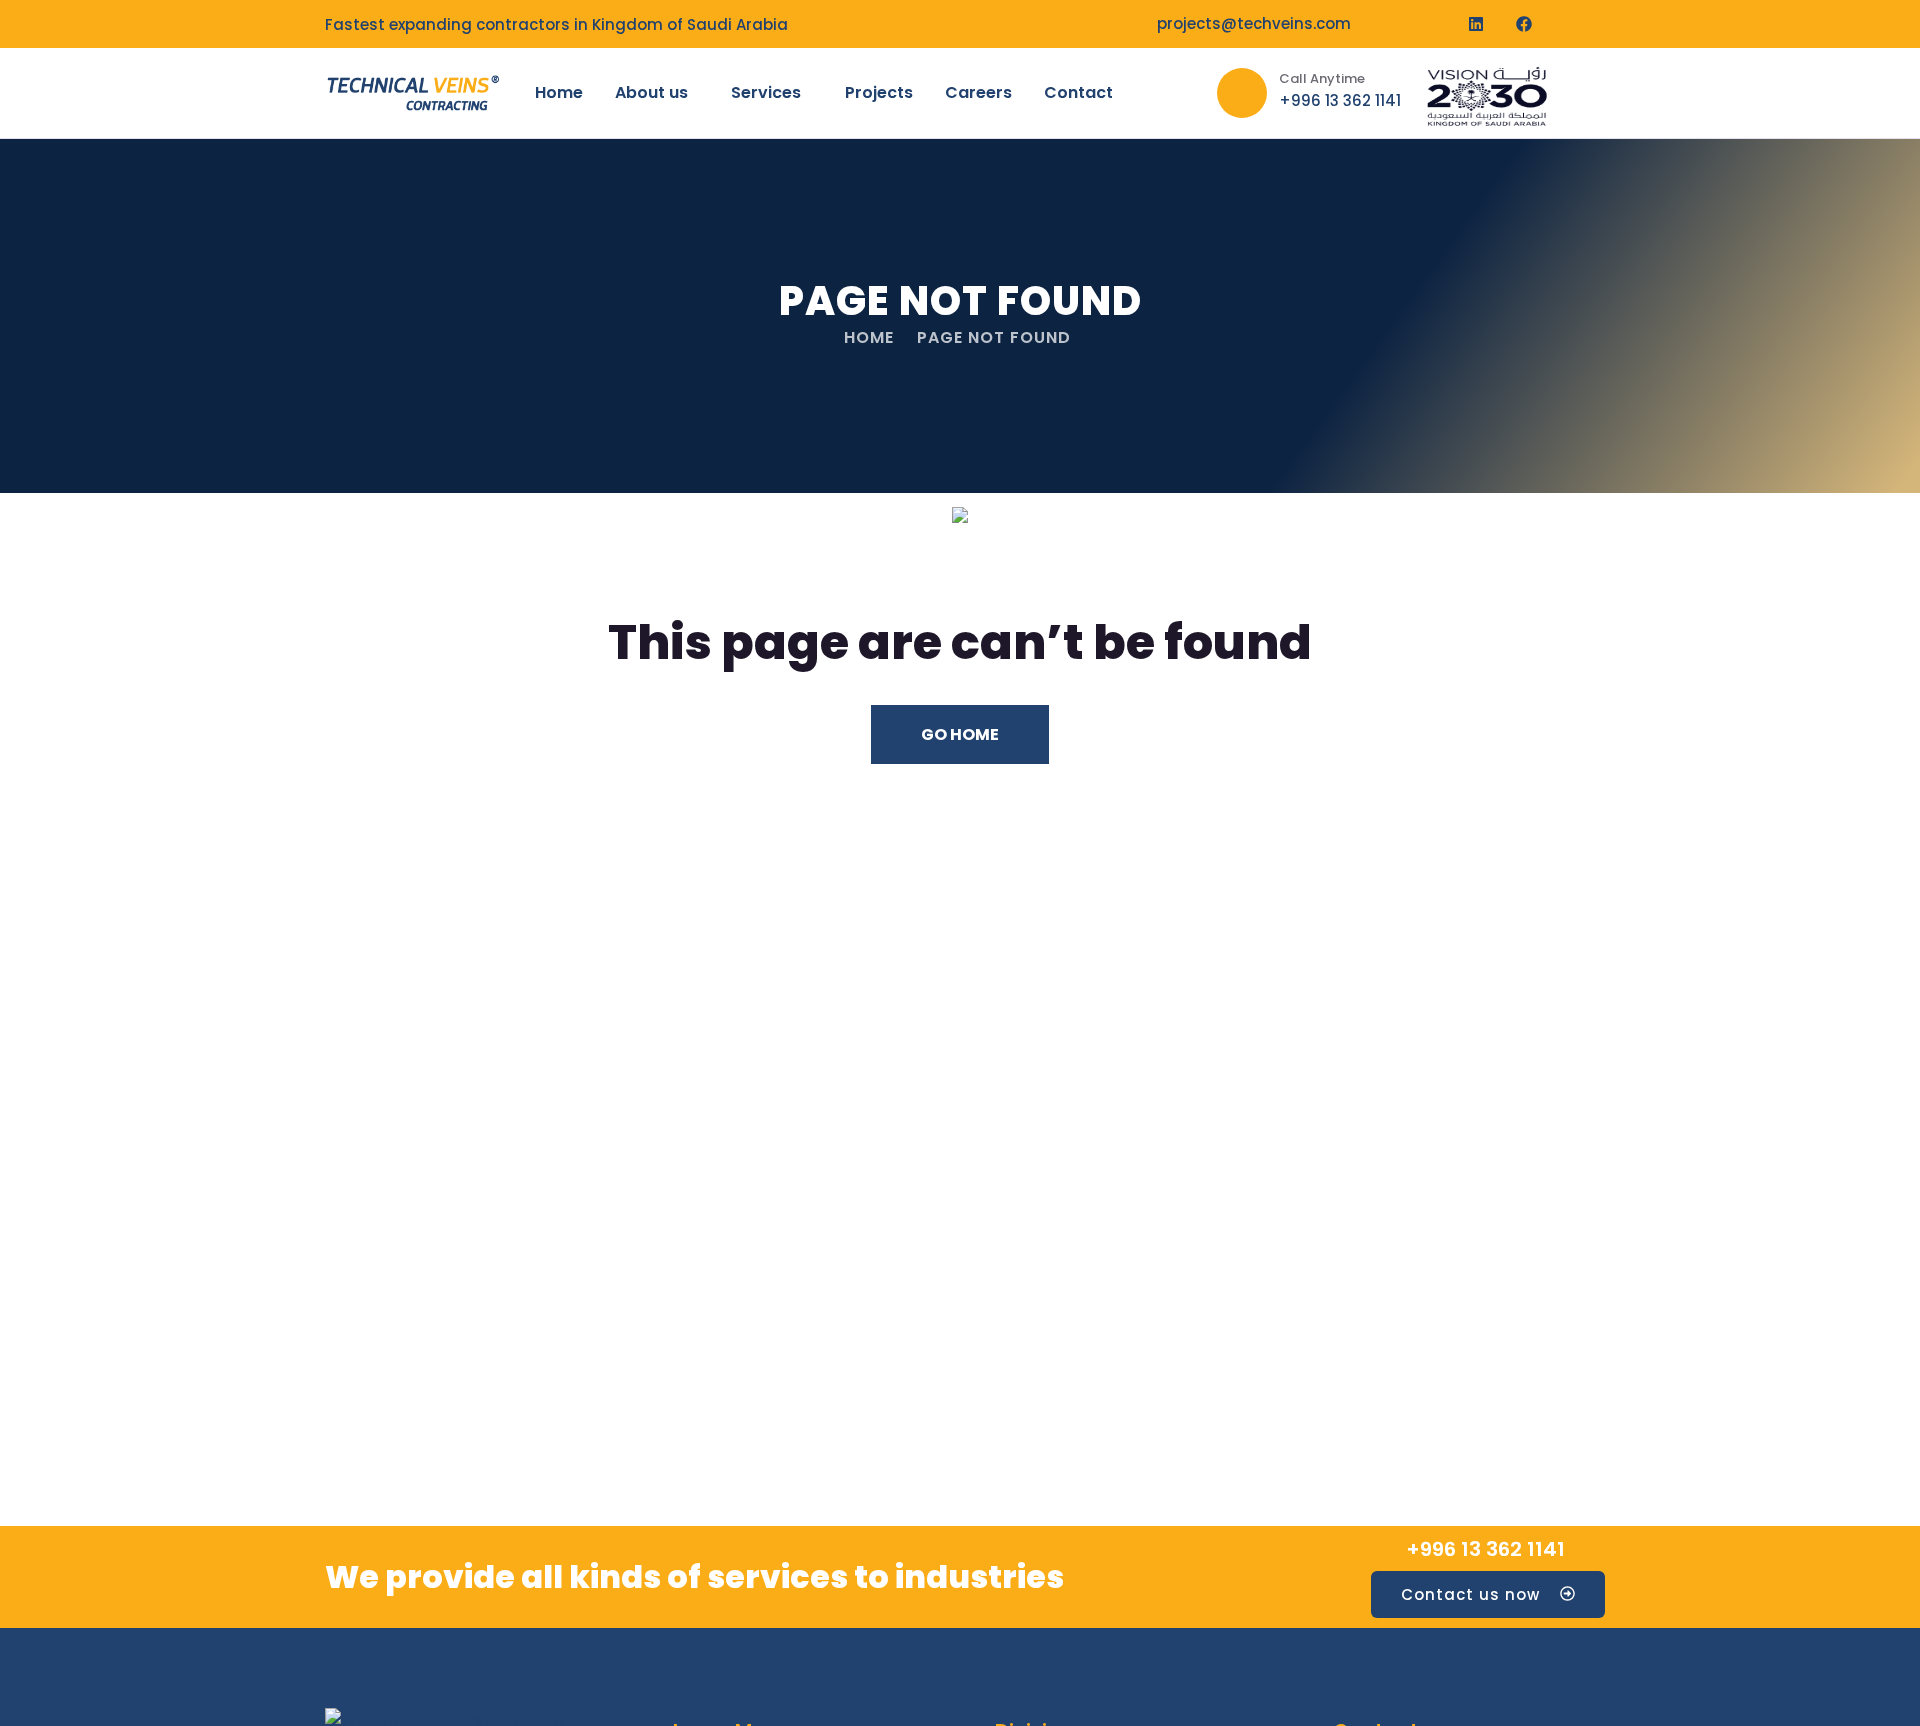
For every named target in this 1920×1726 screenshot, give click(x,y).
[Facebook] (1524, 24)
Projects (879, 92)
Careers (978, 92)
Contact (1078, 92)
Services (766, 92)
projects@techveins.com (1254, 23)
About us (651, 92)
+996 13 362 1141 (1485, 1549)
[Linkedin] (1476, 24)
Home (559, 92)
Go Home (960, 734)
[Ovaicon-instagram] (1572, 24)
